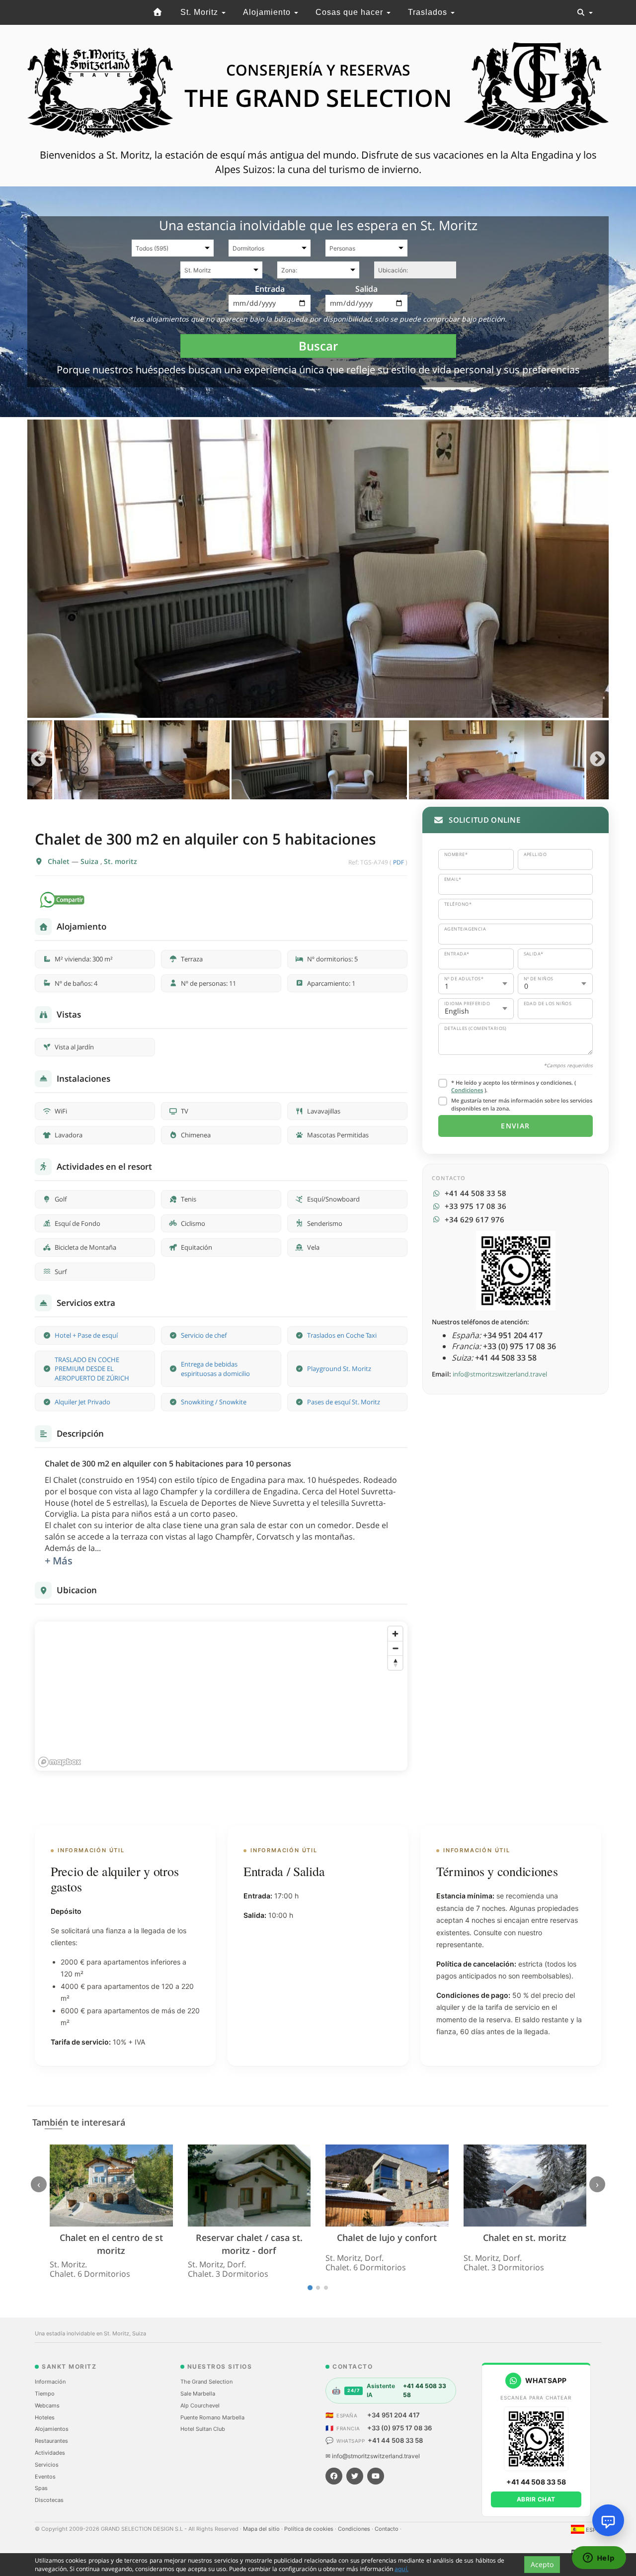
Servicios (47, 2465)
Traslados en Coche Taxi (342, 1335)
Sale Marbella (198, 2394)
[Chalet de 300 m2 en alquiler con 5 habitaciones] (318, 569)
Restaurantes (51, 2441)
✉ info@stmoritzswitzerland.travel (373, 2456)
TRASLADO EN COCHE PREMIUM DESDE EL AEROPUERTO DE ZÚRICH (92, 1369)
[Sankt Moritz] (158, 12)
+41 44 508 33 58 (395, 2440)
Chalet (60, 861)
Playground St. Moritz (339, 1369)
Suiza (90, 861)
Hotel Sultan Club (203, 2429)
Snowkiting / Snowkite (214, 1402)
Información (50, 2382)
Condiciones (467, 1090)
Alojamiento (268, 12)
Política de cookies (310, 2529)
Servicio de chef (204, 1335)
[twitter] (355, 2476)
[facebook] (334, 2476)
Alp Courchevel (200, 2405)
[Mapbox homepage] (60, 1762)
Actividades (50, 2453)
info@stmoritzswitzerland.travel (500, 1374)
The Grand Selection (206, 2382)
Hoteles (45, 2417)
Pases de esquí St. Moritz (344, 1402)
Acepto (542, 2564)
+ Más (59, 1561)
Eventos (45, 2477)
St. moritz (120, 861)
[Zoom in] (395, 1634)
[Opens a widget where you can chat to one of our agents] (599, 2559)
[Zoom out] (395, 1648)
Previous (39, 760)
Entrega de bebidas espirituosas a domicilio (215, 1369)
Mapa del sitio (262, 2529)
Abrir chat (536, 2499)
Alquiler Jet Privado (82, 1402)
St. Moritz (200, 12)
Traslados (429, 12)
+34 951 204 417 (394, 2415)
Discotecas (49, 2500)
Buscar (318, 346)
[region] (221, 1696)
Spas (41, 2488)
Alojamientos (52, 2429)
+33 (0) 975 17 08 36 (399, 2428)
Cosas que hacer (351, 12)
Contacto (387, 2529)
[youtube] (376, 2476)
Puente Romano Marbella (212, 2417)
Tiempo (45, 2394)
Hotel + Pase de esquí (86, 1335)
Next (597, 760)
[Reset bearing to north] (395, 1663)
